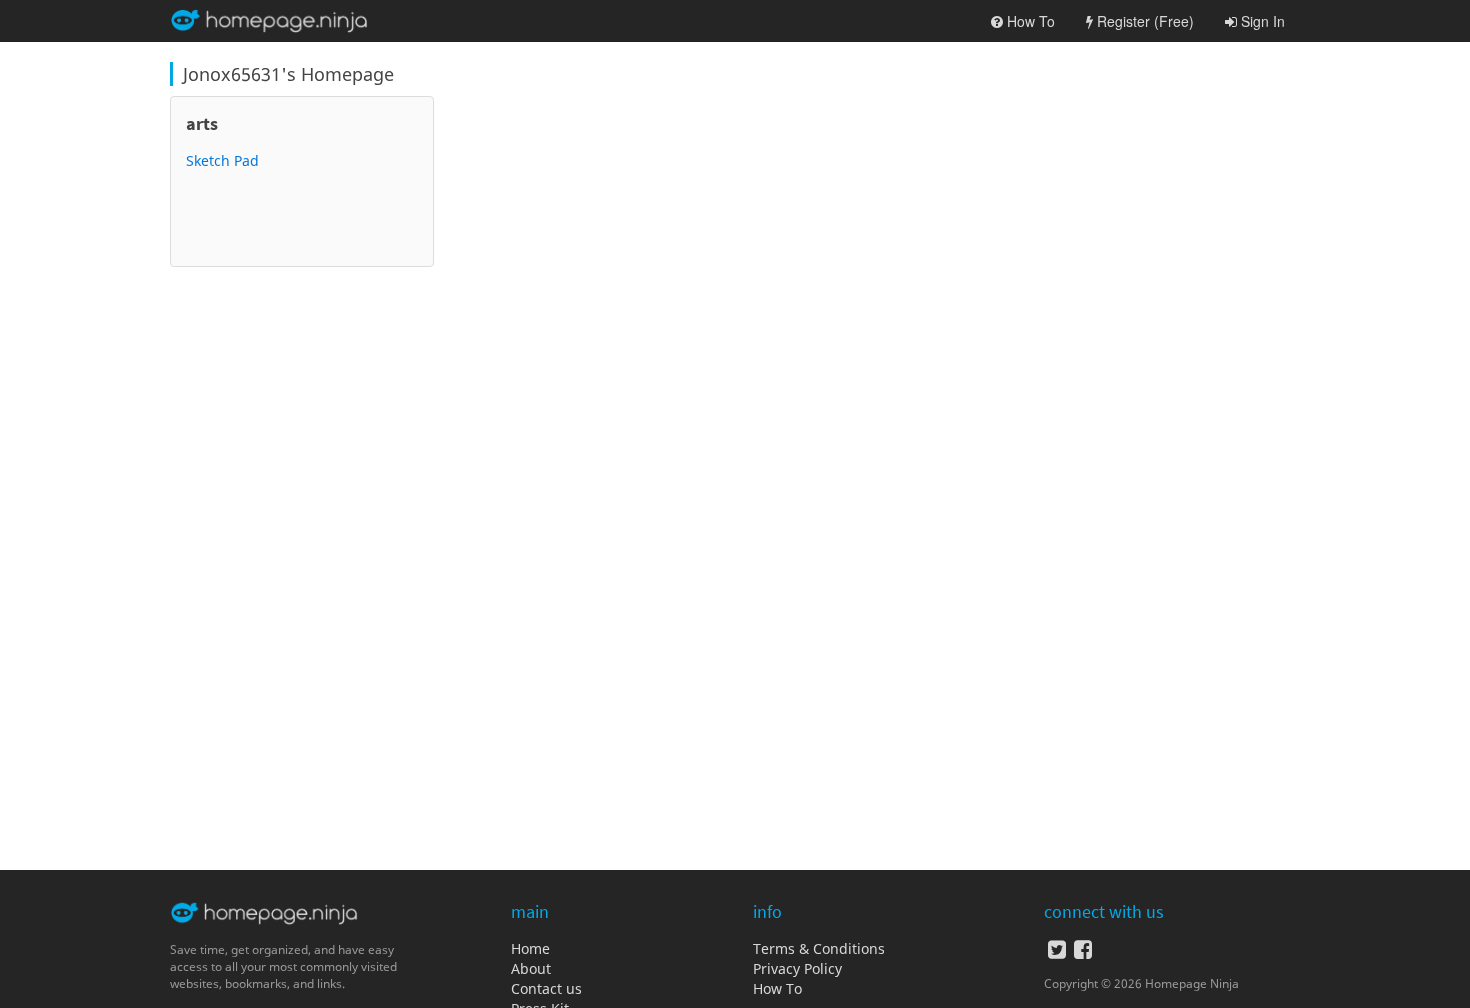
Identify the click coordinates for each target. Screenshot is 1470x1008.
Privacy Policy (797, 968)
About (531, 968)
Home (530, 948)
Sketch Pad (222, 160)
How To (777, 988)
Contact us (546, 988)
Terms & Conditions (819, 948)
